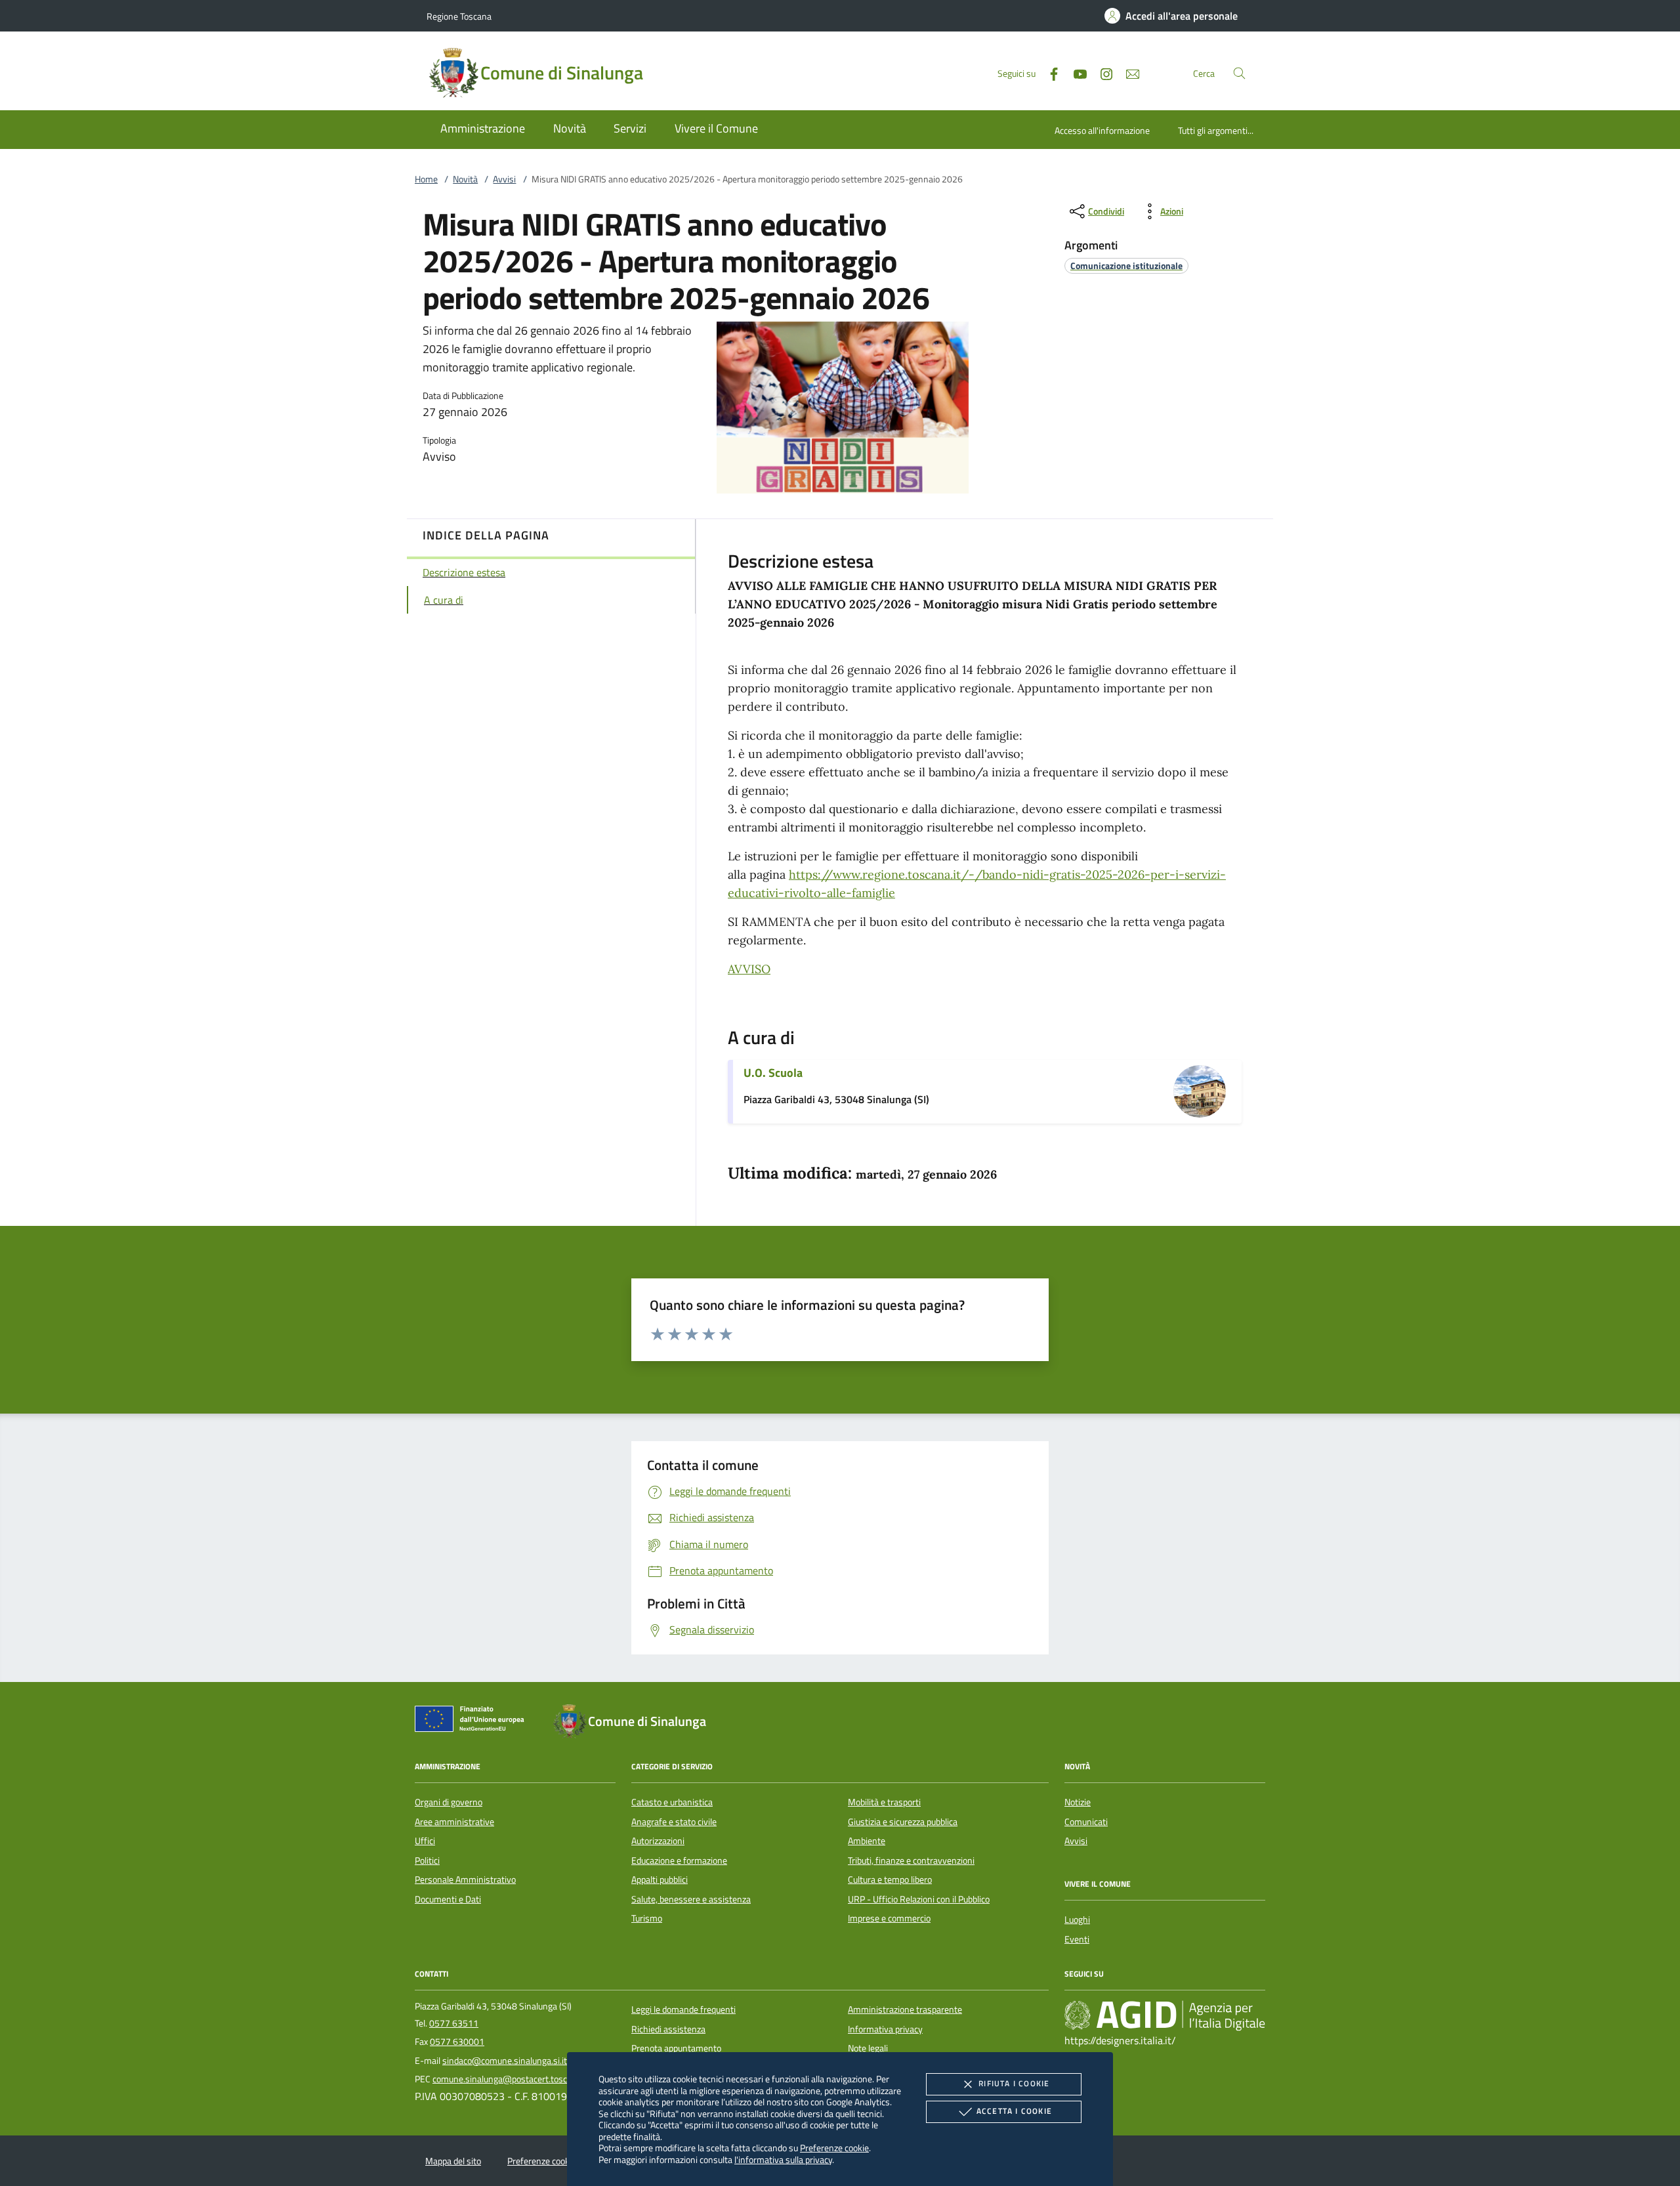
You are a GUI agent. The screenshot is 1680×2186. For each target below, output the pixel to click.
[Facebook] (1049, 73)
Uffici (425, 1841)
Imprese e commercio (889, 1918)
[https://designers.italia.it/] (1165, 2015)
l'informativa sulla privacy (783, 2159)
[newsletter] (1127, 73)
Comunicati (1086, 1822)
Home (426, 179)
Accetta (1014, 2111)
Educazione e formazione (679, 1860)
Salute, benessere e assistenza (691, 1899)
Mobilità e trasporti (884, 1802)
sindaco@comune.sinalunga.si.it (505, 2061)
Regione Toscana (459, 16)
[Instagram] (1101, 73)
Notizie (1078, 1802)
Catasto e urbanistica (672, 1802)
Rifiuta (1014, 2083)
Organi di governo (449, 1802)
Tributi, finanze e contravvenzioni (911, 1860)
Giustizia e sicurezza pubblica (903, 1822)
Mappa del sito (453, 2161)
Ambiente (867, 1841)
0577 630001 (457, 2042)
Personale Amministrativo (465, 1880)
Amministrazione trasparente (905, 2009)
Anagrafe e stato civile (674, 1822)
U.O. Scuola (773, 1073)
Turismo (647, 1918)
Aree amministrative (454, 1822)
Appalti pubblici (660, 1880)
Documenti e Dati (448, 1899)
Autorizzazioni (658, 1841)
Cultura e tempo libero (890, 1880)
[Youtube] (1075, 73)
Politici (427, 1860)
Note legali (868, 2048)
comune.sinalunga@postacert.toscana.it (511, 2079)
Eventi (1077, 1939)
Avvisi (504, 179)
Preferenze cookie (834, 2148)
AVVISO (749, 969)
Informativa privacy (885, 2029)
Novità (465, 179)
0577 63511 (454, 2023)
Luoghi (1077, 1920)
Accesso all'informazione (1102, 130)
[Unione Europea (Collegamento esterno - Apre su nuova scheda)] (473, 1721)
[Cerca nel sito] (1239, 73)
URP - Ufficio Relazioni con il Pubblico (919, 1899)
